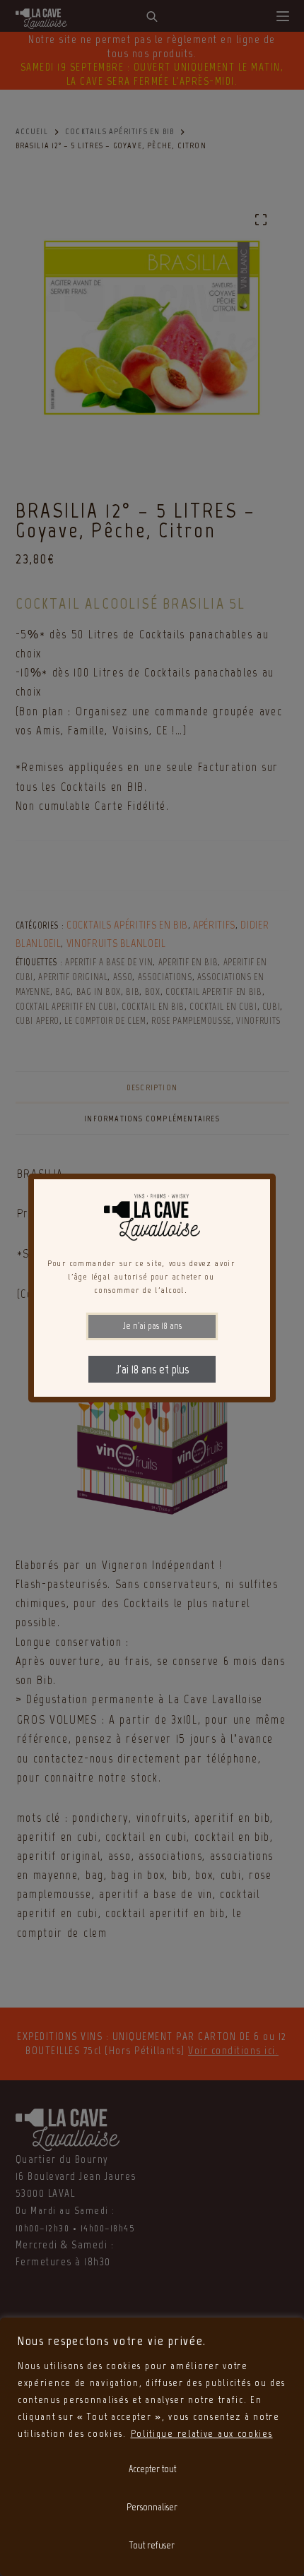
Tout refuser (152, 2545)
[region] (152, 2447)
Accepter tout (152, 2469)
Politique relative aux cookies (202, 2434)
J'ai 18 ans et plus (152, 1369)
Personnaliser (152, 2507)
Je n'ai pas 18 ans (152, 1326)
